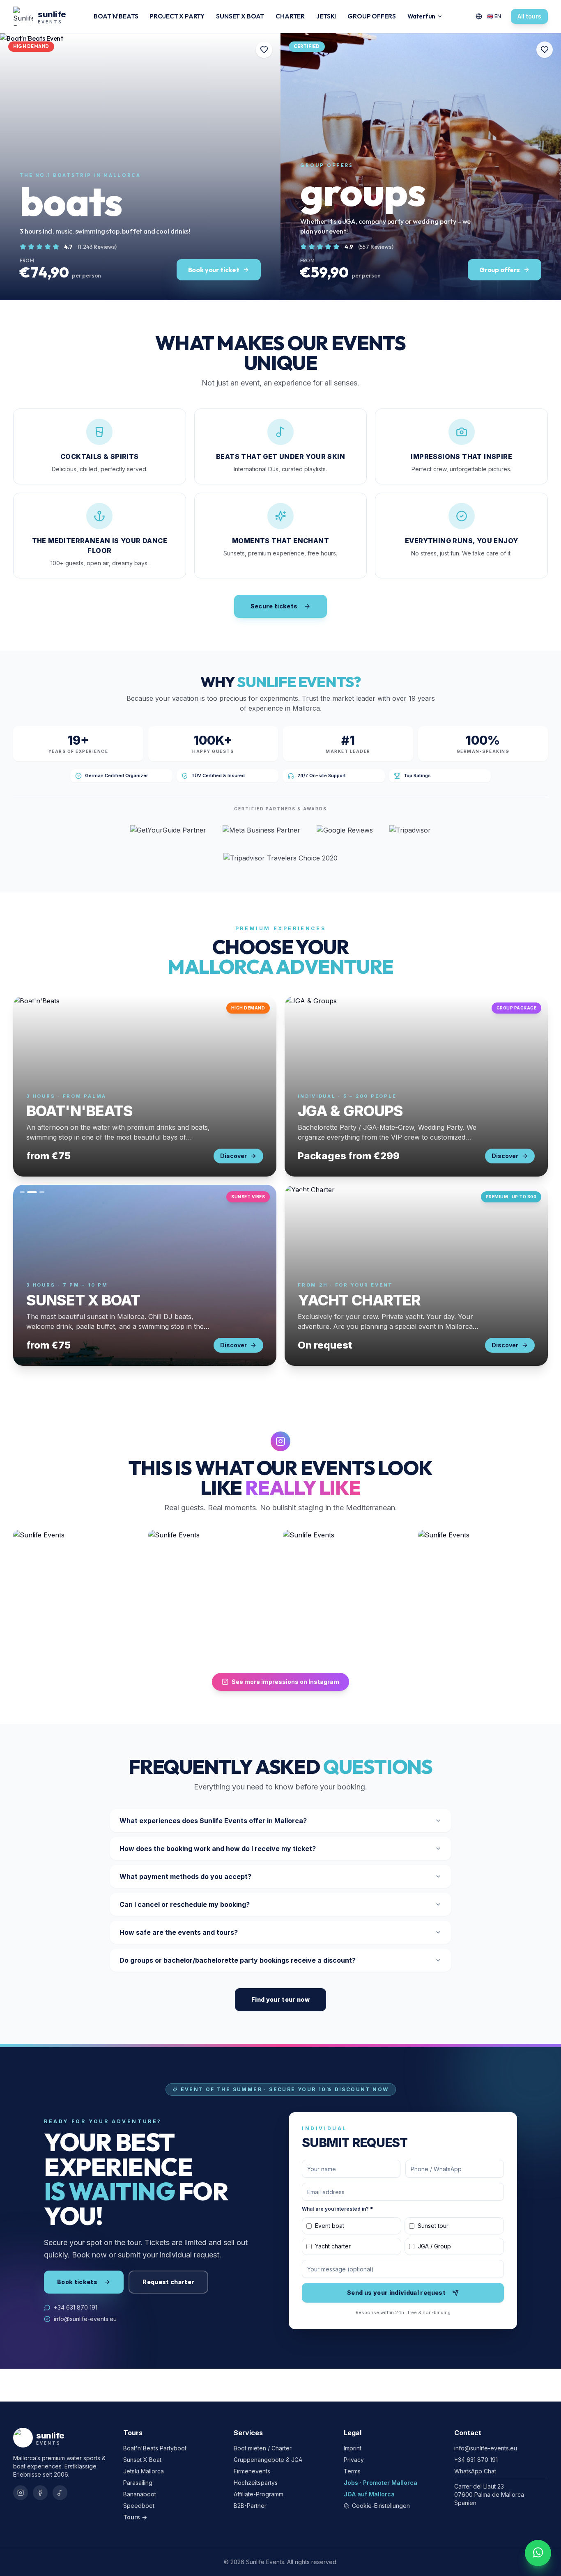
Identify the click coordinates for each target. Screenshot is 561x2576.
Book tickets (77, 2282)
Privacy (354, 2460)
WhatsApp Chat (475, 2471)
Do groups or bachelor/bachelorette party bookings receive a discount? (238, 1960)
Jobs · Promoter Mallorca (381, 2483)
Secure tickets (274, 606)
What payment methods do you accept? (185, 1876)
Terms (352, 2471)
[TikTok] (60, 2493)
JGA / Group (434, 2246)
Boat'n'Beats (116, 16)
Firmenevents (252, 2471)
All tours (529, 16)
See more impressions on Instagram (285, 1682)
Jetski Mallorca (144, 2471)
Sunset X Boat (240, 16)
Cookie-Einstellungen (381, 2506)
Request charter (168, 2282)
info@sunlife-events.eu (85, 2319)
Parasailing (138, 2483)
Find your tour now (280, 1999)
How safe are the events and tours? (179, 1932)
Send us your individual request (396, 2293)
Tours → (135, 2517)
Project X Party (177, 16)
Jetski (326, 16)
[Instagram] (21, 2493)
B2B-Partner (250, 2506)
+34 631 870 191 (76, 2307)
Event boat (330, 2226)
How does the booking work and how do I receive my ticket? (218, 1849)
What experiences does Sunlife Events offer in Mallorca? (213, 1821)
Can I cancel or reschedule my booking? (185, 1904)
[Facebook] (40, 2493)
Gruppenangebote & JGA (268, 2460)
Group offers (371, 16)
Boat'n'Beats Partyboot (155, 2448)
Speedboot (139, 2506)
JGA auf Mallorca (369, 2494)
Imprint (353, 2448)
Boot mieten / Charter (263, 2448)
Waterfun (422, 16)
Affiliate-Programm (259, 2494)
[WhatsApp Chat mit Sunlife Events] (538, 2553)
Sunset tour (433, 2226)
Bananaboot (140, 2494)
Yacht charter (333, 2246)
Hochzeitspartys (256, 2483)
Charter (290, 16)
